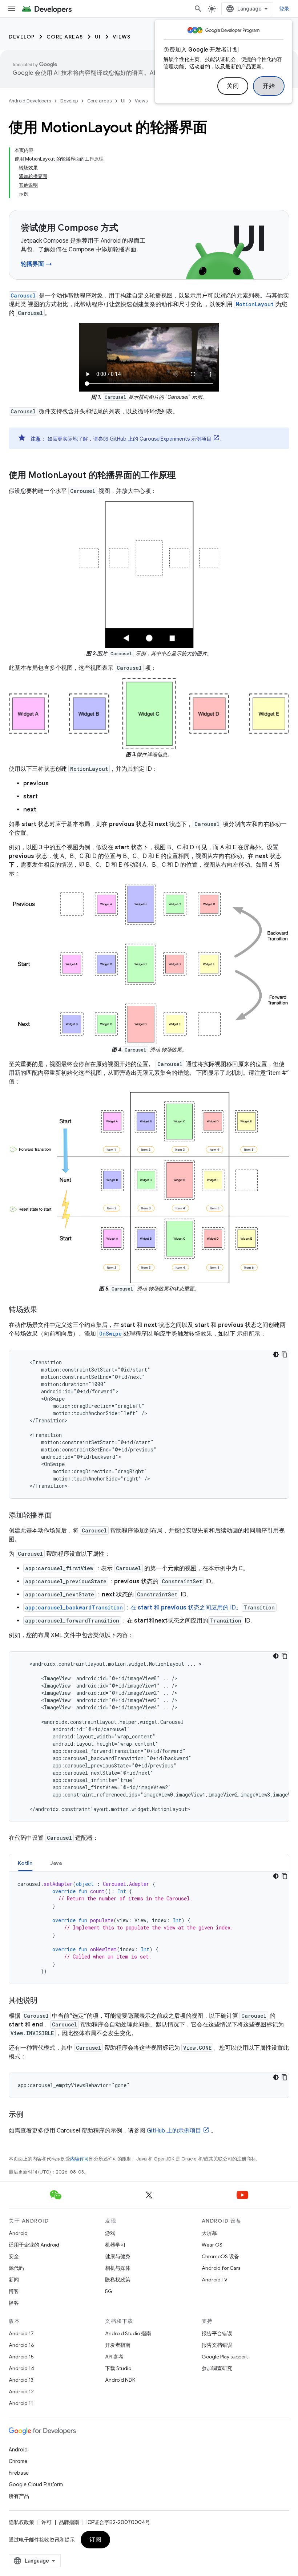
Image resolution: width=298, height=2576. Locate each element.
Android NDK (120, 2380)
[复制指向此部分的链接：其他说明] (45, 2001)
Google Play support (225, 2357)
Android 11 (21, 2403)
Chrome (18, 2461)
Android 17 (21, 2333)
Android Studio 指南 (128, 2333)
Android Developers (30, 101)
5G (109, 2291)
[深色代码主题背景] (276, 1354)
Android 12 (21, 2391)
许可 (47, 2522)
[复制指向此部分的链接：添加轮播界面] (59, 1516)
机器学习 (115, 2245)
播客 (14, 2303)
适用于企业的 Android (34, 2245)
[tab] (25, 1863)
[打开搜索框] (198, 9)
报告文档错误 (217, 2345)
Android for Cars (221, 2268)
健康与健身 (118, 2256)
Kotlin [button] (25, 1863)
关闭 (233, 86)
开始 (269, 86)
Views (122, 37)
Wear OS (212, 2245)
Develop (22, 37)
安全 (14, 2256)
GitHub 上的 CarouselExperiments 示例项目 (161, 439)
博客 (14, 2291)
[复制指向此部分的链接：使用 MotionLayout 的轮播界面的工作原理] (183, 476)
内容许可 (80, 2159)
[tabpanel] (149, 1928)
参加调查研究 (217, 2368)
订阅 (95, 2540)
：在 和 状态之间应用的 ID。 (133, 1608)
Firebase (19, 2473)
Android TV (215, 2280)
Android (18, 2233)
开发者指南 (118, 2345)
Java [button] (56, 1863)
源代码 (16, 2268)
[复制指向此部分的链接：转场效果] (45, 1310)
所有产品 (19, 2496)
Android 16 (21, 2345)
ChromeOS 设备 (220, 2256)
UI (98, 37)
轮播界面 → (36, 264)
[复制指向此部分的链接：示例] (31, 2115)
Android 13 (21, 2380)
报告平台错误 (217, 2333)
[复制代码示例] (285, 1354)
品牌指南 (69, 2522)
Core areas (65, 37)
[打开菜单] (12, 9)
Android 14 (21, 2368)
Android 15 (21, 2357)
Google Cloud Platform (36, 2484)
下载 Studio (118, 2368)
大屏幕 (209, 2233)
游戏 (110, 2233)
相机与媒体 (118, 2268)
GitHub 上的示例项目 (174, 2131)
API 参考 (114, 2357)
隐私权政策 (118, 2280)
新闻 (14, 2280)
